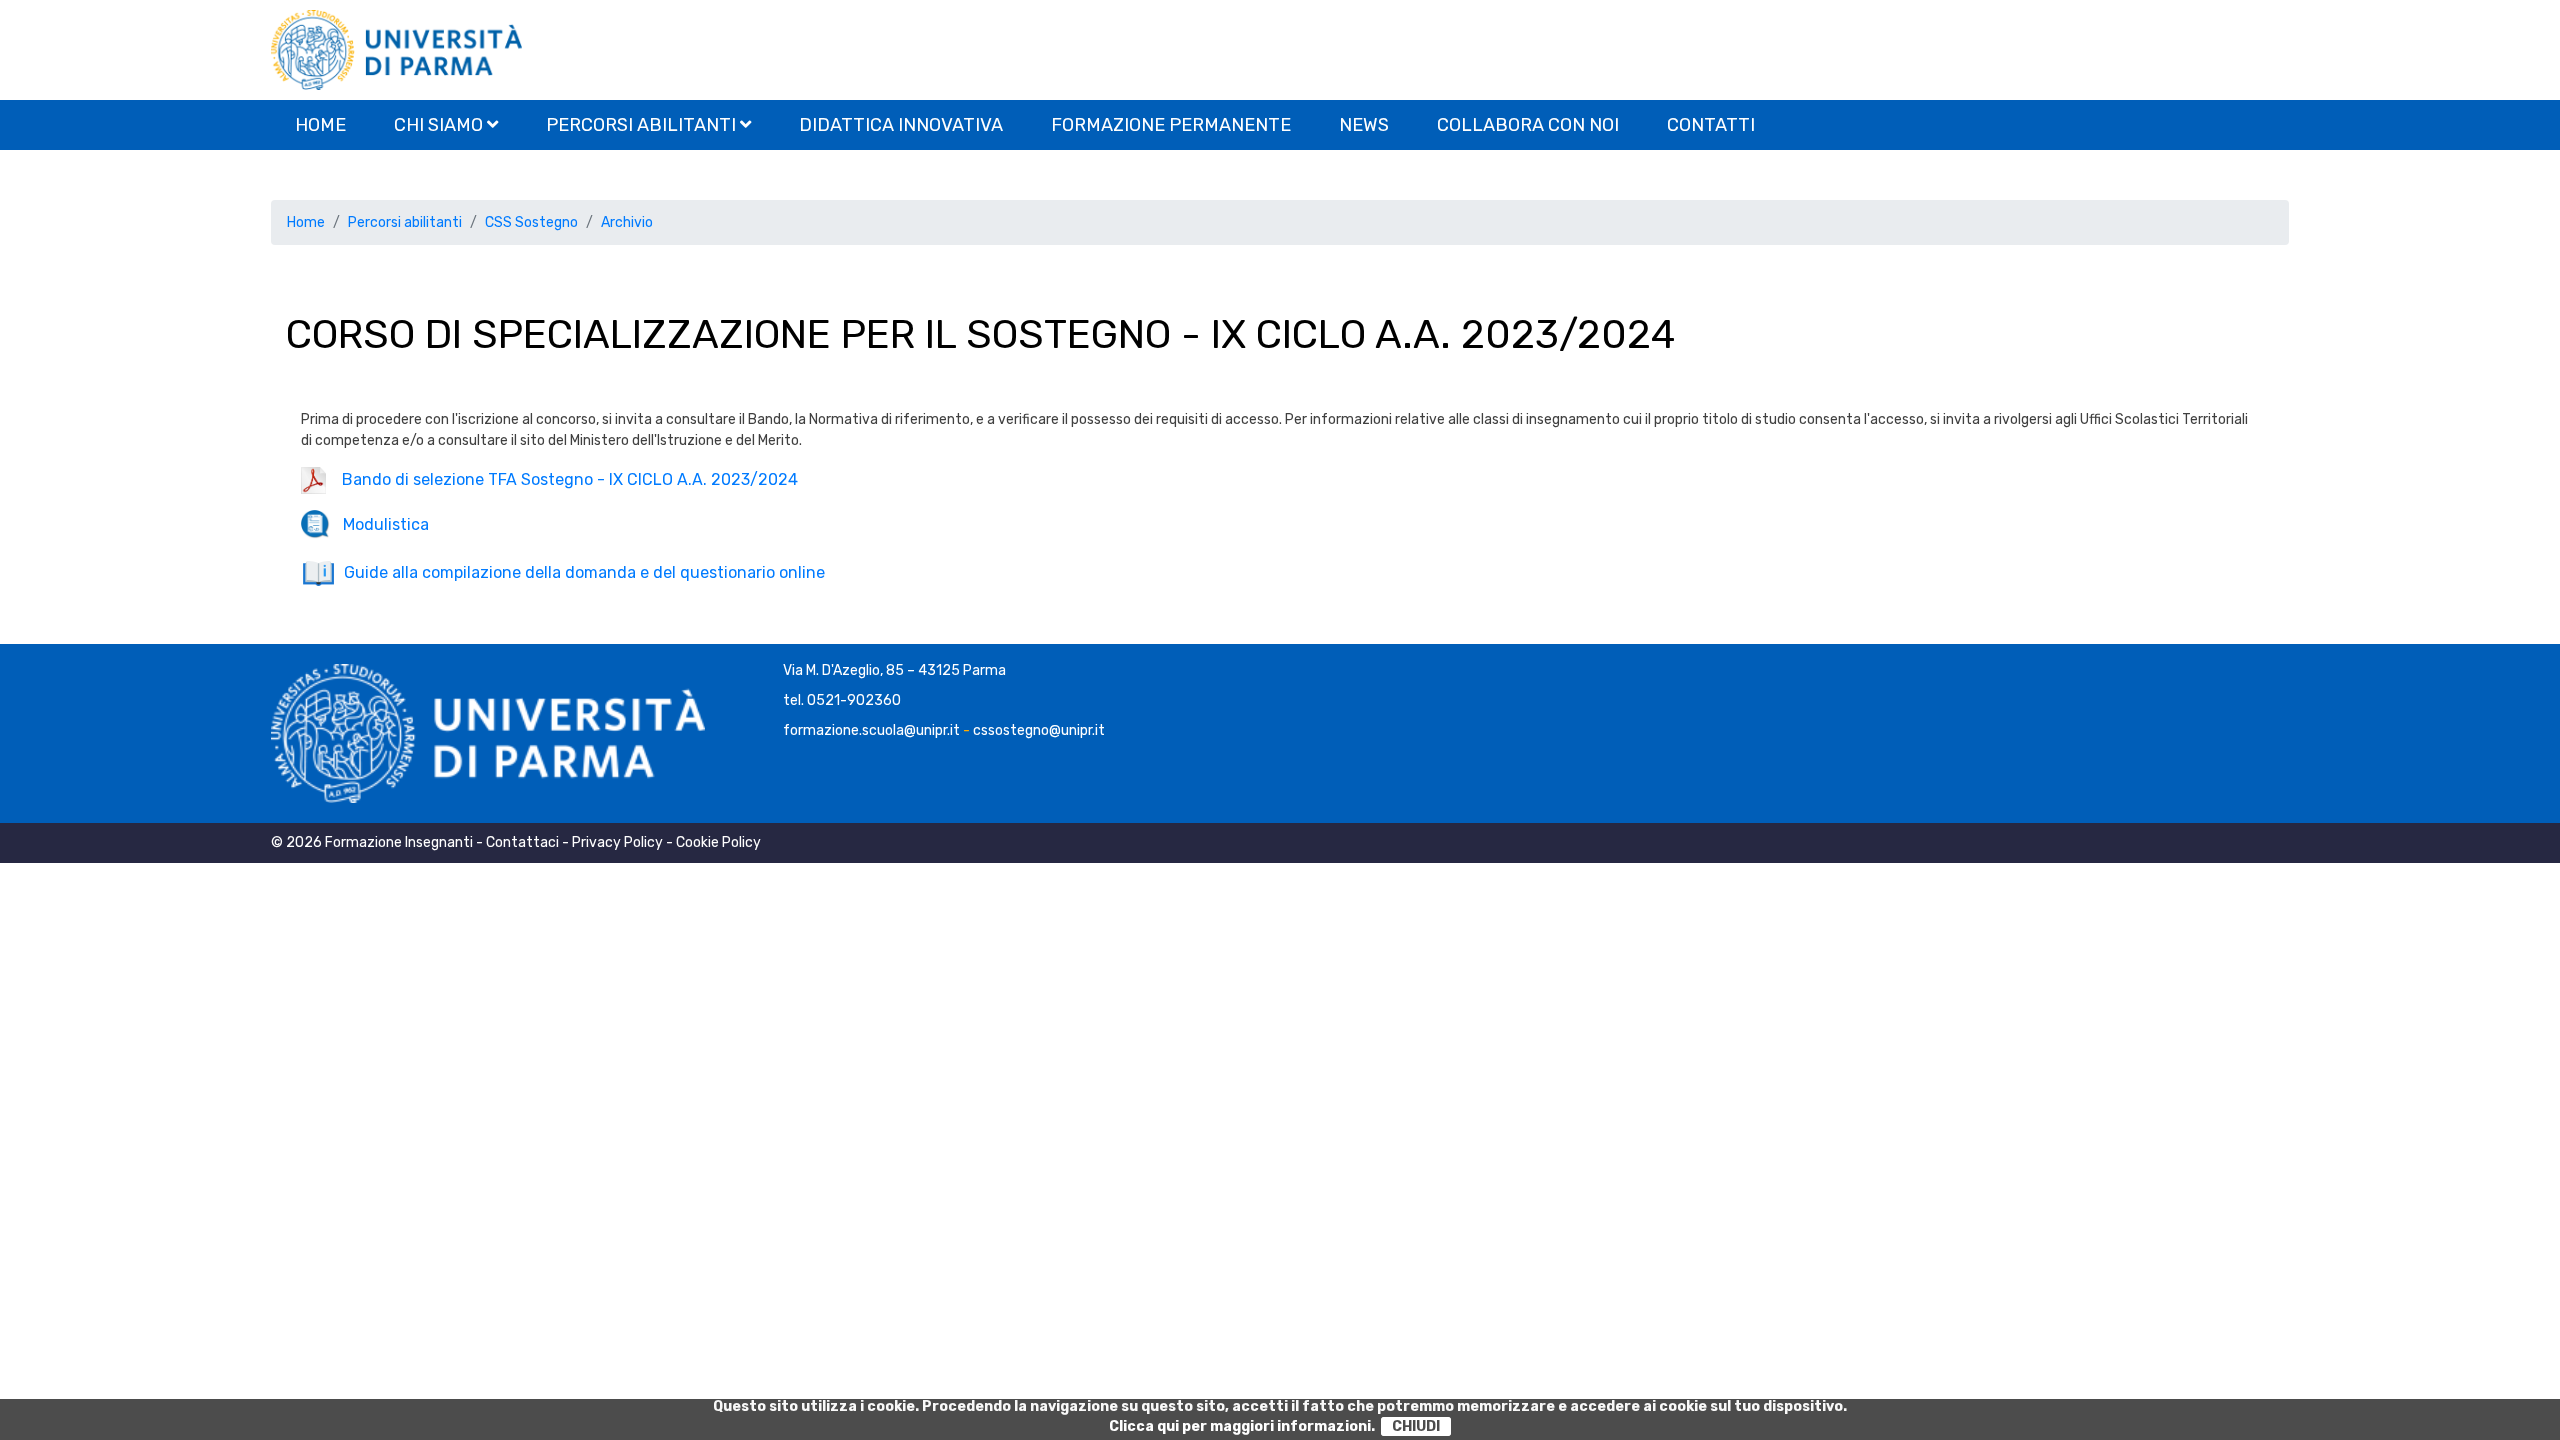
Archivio (627, 222)
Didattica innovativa (901, 125)
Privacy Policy (617, 842)
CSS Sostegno (531, 222)
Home (320, 125)
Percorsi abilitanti (643, 125)
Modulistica (380, 524)
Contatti (1711, 125)
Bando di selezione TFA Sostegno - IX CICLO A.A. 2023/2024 (562, 479)
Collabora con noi (1528, 125)
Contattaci (522, 842)
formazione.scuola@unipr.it (871, 730)
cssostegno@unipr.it (1039, 730)
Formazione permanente (1171, 125)
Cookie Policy (718, 842)
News (1364, 125)
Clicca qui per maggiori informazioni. (1242, 1427)
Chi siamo (440, 125)
